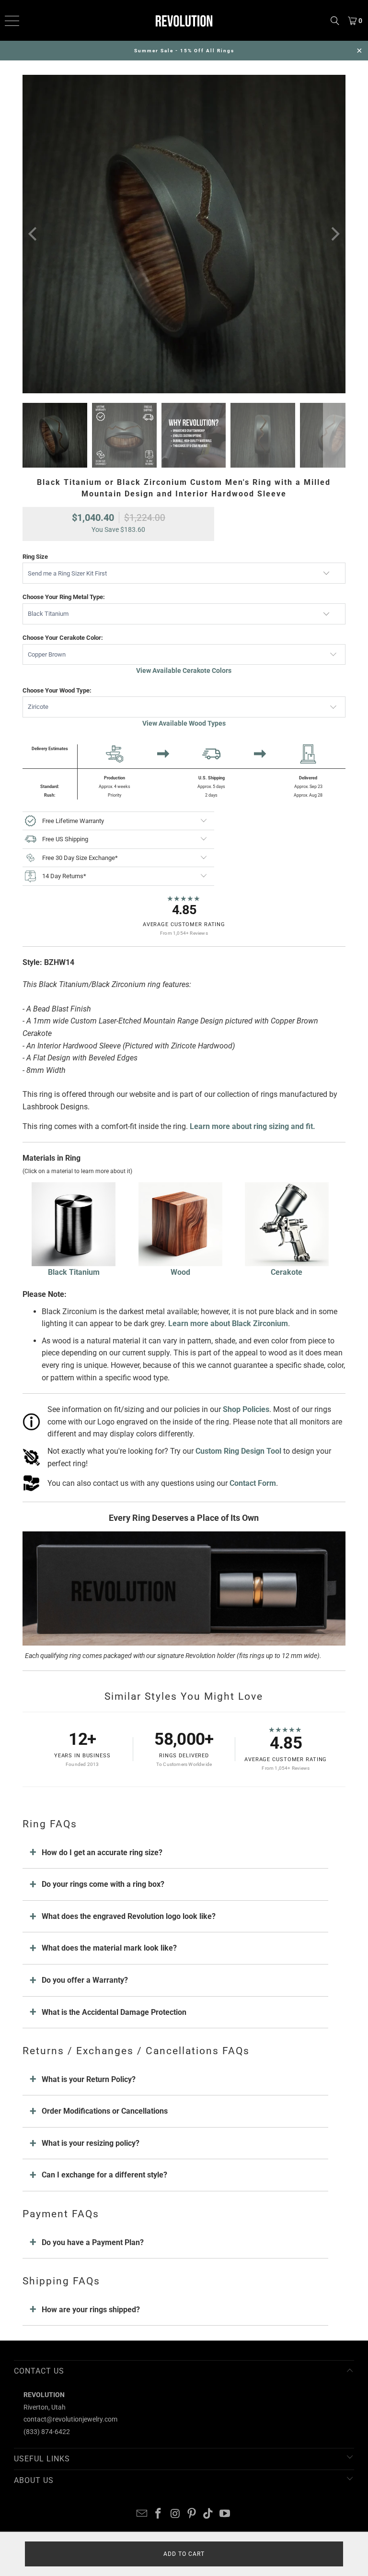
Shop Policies (246, 1409)
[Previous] (34, 234)
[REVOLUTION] (184, 20)
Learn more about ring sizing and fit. (253, 1126)
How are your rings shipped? (91, 2310)
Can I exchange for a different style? (104, 2175)
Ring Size (35, 557)
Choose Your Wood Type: (57, 690)
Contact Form (253, 1483)
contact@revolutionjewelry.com (70, 2419)
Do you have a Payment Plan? (93, 2242)
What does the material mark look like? (109, 1948)
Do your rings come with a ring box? (103, 1884)
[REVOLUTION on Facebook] (159, 2514)
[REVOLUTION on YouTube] (225, 2514)
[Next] (334, 234)
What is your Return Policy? (89, 2079)
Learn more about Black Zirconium (228, 1323)
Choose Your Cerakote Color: (63, 638)
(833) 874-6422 (47, 2432)
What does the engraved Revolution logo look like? (129, 1916)
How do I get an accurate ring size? (102, 1853)
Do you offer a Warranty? (85, 1980)
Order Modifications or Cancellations (105, 2111)
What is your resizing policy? (91, 2143)
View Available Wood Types (184, 723)
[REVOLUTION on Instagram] (175, 2514)
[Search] (335, 20)
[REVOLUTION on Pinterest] (192, 2514)
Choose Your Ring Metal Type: (64, 597)
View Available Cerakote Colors (184, 670)
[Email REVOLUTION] (142, 2514)
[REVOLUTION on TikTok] (208, 2514)
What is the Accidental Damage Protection (114, 2012)
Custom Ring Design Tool (238, 1451)
